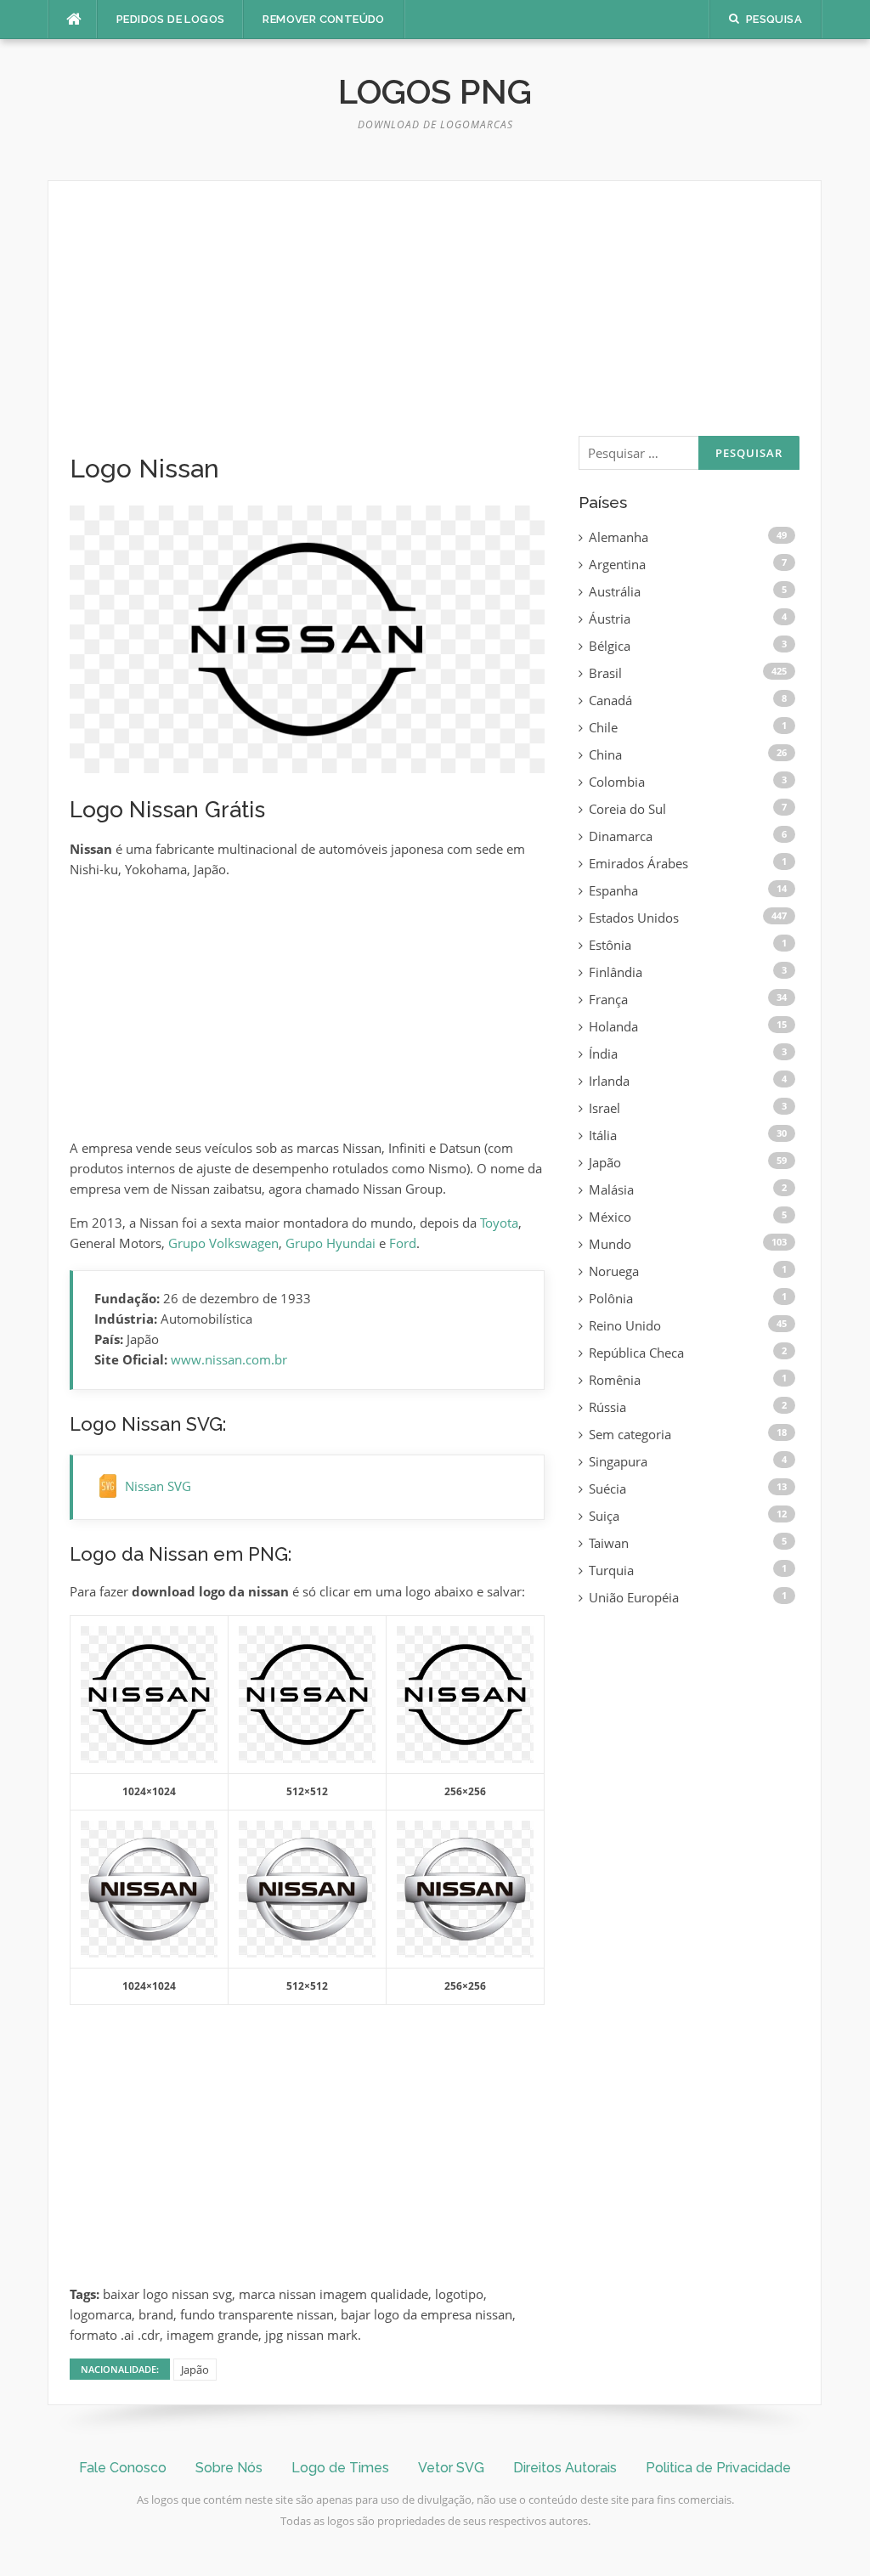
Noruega (614, 1271)
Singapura (618, 1461)
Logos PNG (435, 91)
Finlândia (616, 972)
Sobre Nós (229, 2468)
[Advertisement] (307, 328)
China (605, 754)
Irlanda (609, 1081)
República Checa (636, 1353)
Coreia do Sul (627, 809)
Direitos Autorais (565, 2468)
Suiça (604, 1516)
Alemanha (619, 537)
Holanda (613, 1026)
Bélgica (610, 646)
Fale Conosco (123, 2468)
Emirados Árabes (638, 863)
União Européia (634, 1597)
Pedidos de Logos (170, 19)
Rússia (607, 1407)
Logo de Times (340, 2468)
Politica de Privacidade (718, 2468)
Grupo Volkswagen (223, 1243)
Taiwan (609, 1543)
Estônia (610, 945)
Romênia (615, 1380)
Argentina (617, 564)
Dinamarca (621, 836)
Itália (603, 1135)
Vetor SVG (451, 2468)
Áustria (610, 619)
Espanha (613, 890)
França (608, 999)
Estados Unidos (634, 918)
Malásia (611, 1189)
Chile (603, 727)
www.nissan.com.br (229, 1359)
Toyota (499, 1223)
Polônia (611, 1298)
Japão (195, 2370)
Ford (403, 1243)
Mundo (610, 1244)
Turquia (611, 1570)
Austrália (615, 591)
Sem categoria (630, 1434)
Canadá (610, 700)
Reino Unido (625, 1325)
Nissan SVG (158, 1486)
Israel (604, 1108)
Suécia (607, 1489)
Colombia (617, 782)
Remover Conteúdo (323, 19)
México (610, 1217)
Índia (603, 1054)
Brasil (605, 673)
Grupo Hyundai (330, 1243)
